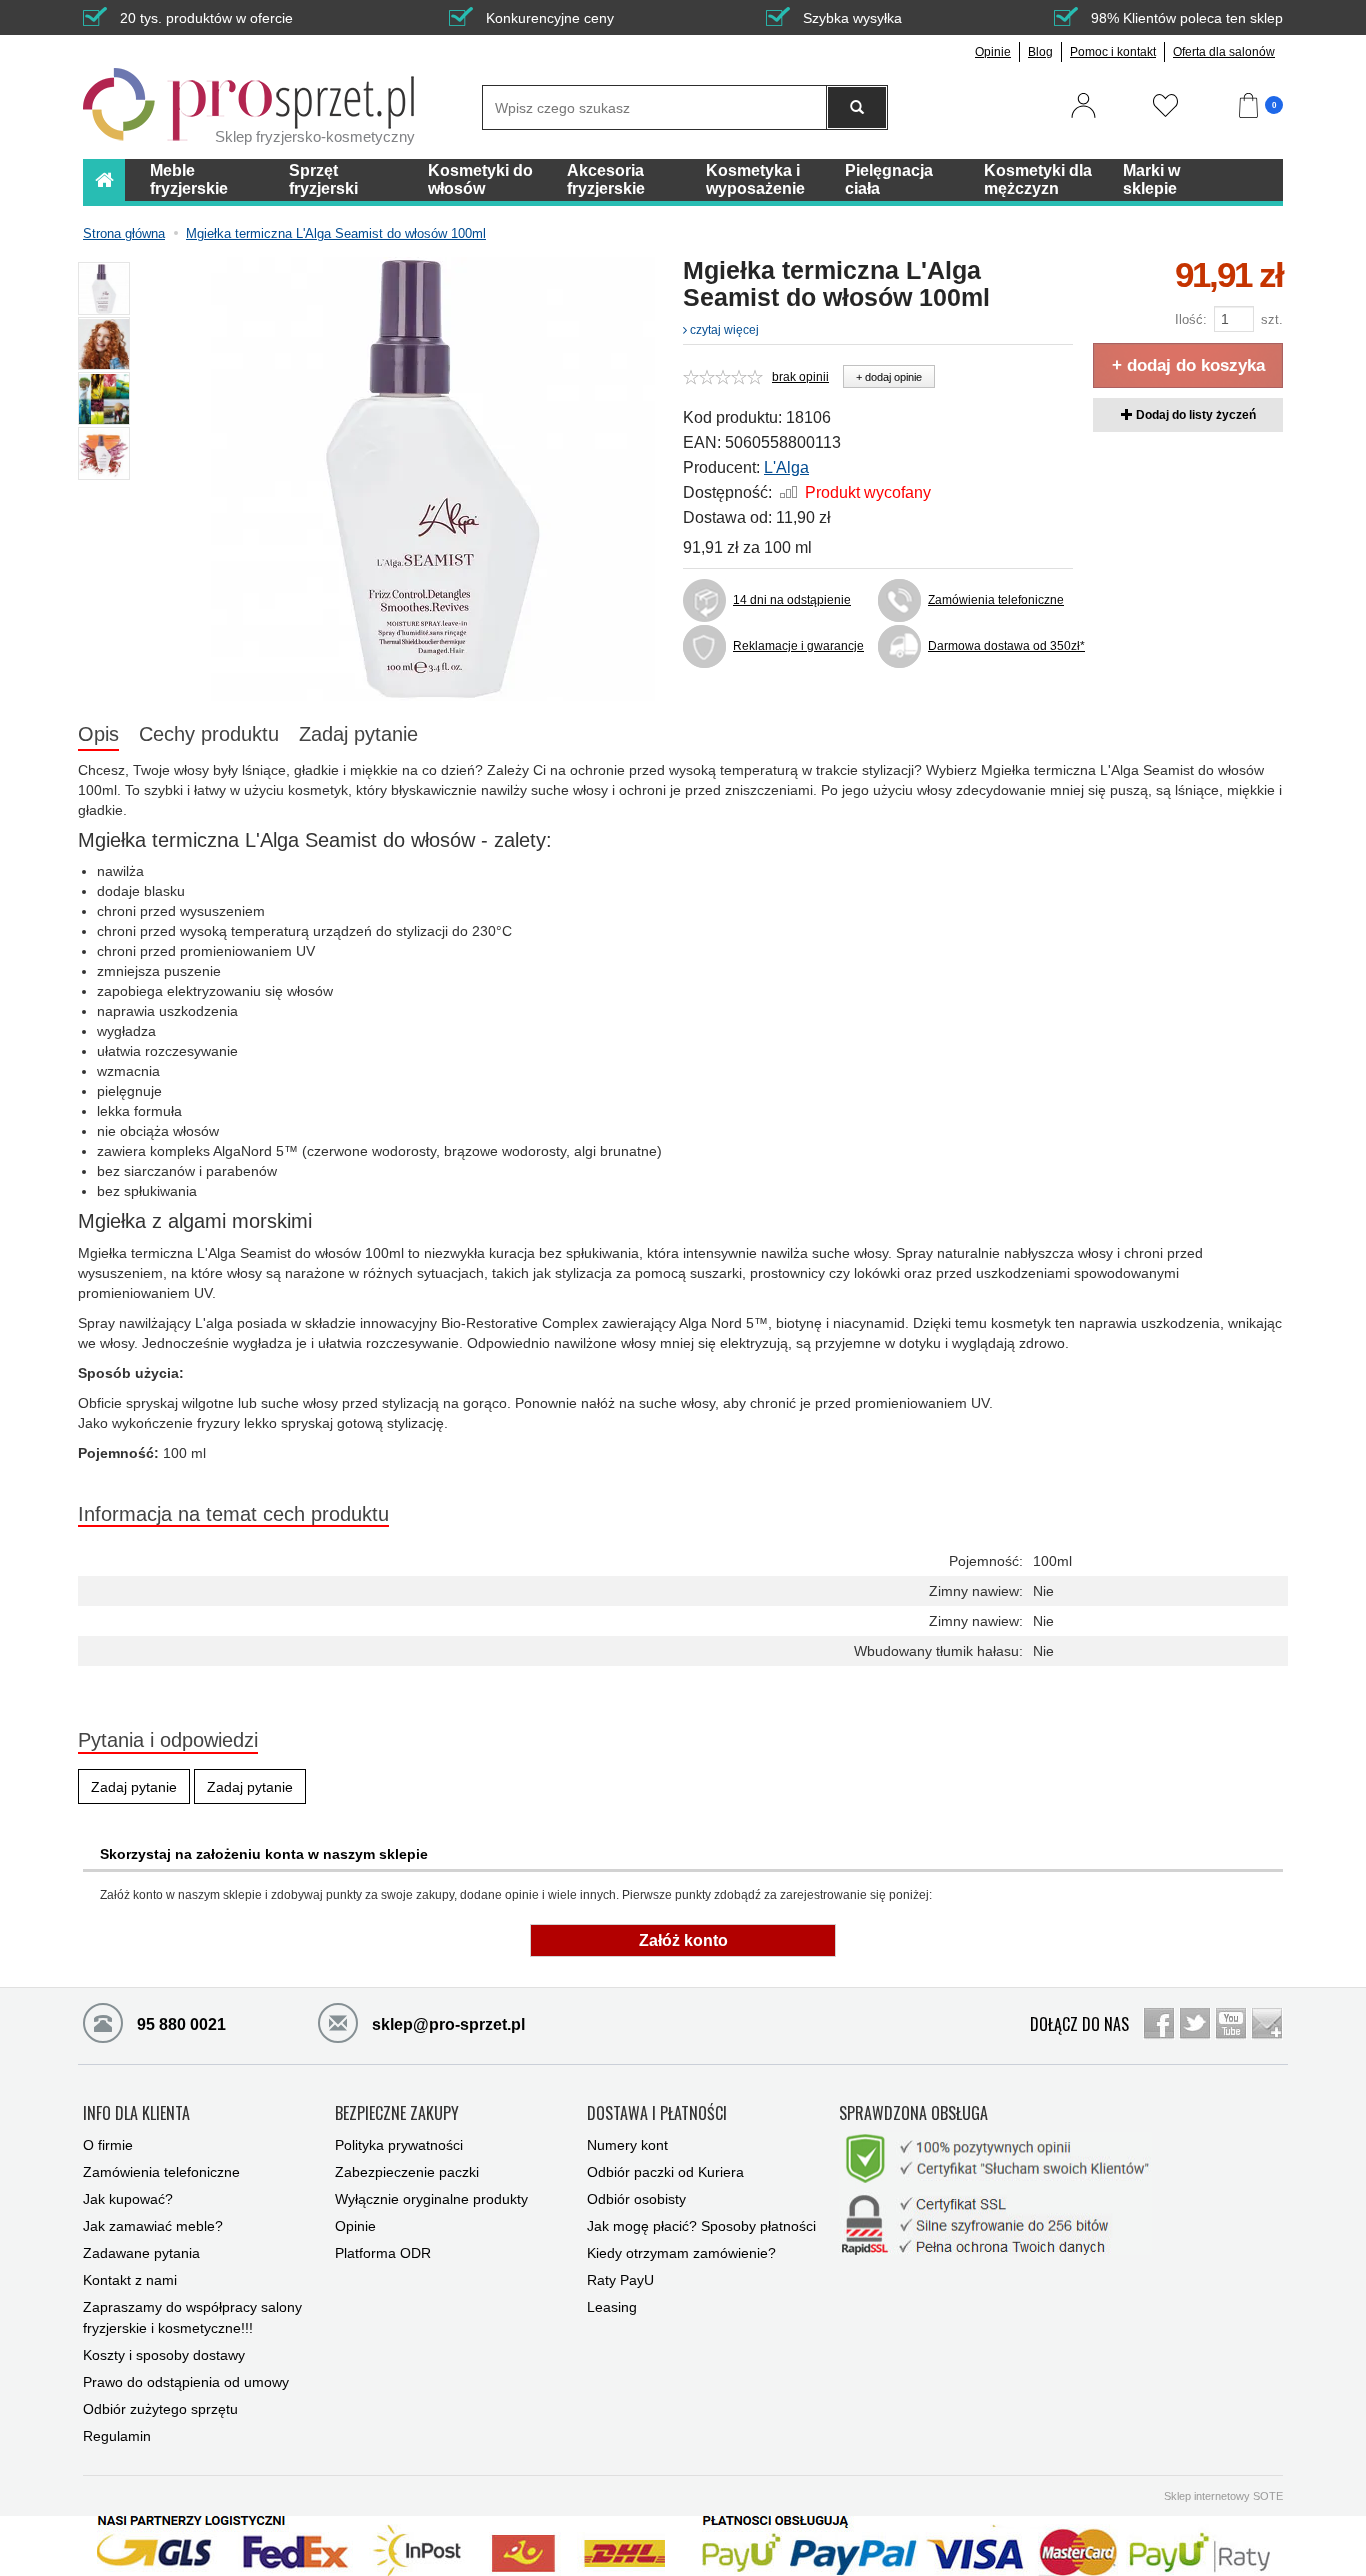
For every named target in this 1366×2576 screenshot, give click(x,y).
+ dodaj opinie (889, 377)
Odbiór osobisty (636, 2199)
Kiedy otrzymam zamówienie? (681, 2253)
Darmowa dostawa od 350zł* (1000, 646)
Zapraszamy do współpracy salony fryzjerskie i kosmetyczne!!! (192, 2317)
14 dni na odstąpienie (792, 600)
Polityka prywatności (399, 2145)
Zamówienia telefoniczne (996, 600)
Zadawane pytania (141, 2253)
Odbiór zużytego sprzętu (160, 2409)
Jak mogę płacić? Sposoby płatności (701, 2226)
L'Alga (786, 467)
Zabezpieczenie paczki (407, 2172)
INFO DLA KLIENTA (136, 2114)
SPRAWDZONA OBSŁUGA (913, 2114)
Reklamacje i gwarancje (798, 646)
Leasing (612, 2307)
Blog (1040, 52)
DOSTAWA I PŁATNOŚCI (657, 2114)
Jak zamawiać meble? (153, 2226)
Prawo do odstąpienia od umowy (186, 2382)
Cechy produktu (209, 734)
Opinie (993, 52)
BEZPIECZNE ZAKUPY (397, 2114)
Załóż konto (683, 1940)
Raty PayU (620, 2280)
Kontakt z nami (130, 2280)
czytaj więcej (723, 330)
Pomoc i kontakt (1113, 52)
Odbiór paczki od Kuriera (665, 2172)
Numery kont (627, 2145)
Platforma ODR (383, 2253)
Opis (98, 734)
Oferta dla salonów (1224, 52)
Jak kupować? (128, 2199)
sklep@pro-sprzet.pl (446, 2024)
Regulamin (117, 2436)
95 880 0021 (179, 2024)
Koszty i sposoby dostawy (164, 2355)
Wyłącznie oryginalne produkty (431, 2199)
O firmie (108, 2145)
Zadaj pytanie (358, 734)
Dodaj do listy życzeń (1194, 415)
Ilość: (1191, 319)
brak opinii (800, 377)
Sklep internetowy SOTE (1223, 2496)
